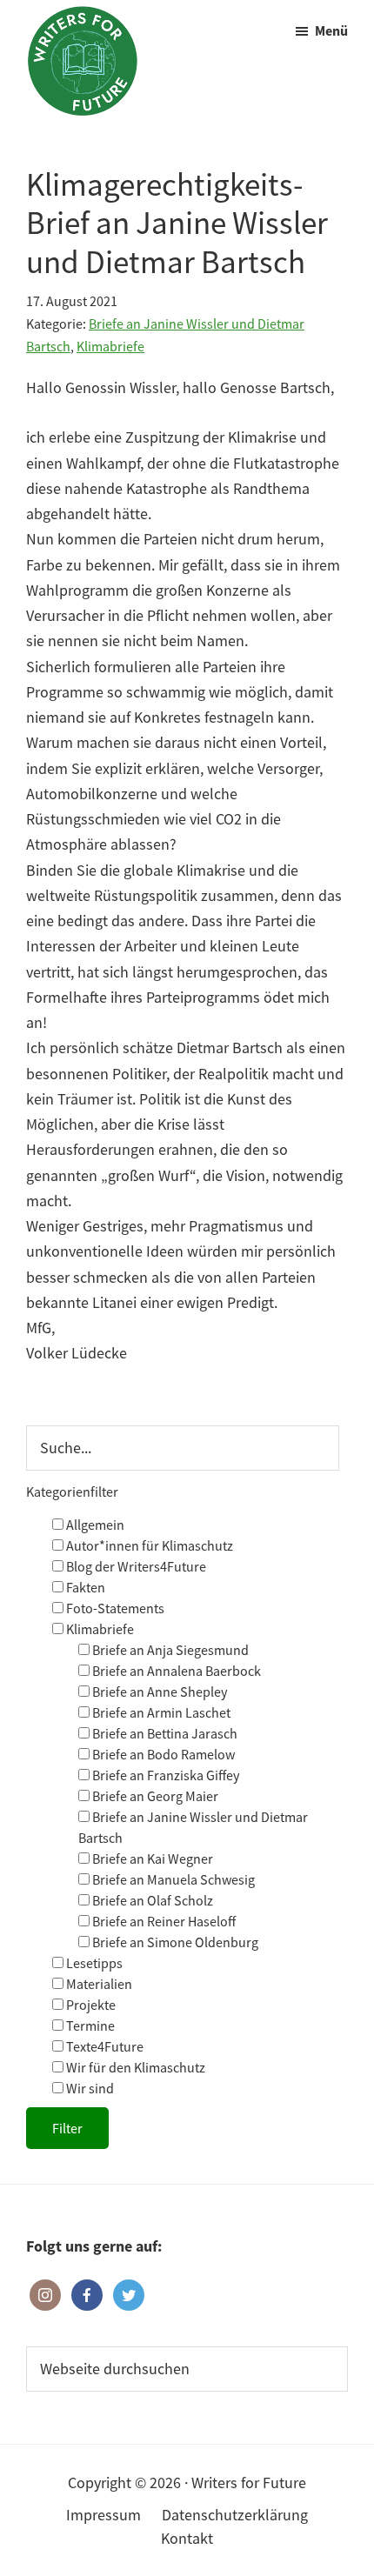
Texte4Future (104, 2046)
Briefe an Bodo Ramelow (162, 1754)
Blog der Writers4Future (135, 1566)
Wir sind (89, 2088)
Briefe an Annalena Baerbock (175, 1671)
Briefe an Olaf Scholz (151, 1900)
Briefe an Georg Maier (154, 1796)
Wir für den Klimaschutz (134, 2067)
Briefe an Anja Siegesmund (169, 1650)
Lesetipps (93, 1963)
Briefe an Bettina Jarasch (164, 1733)
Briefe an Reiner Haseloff (163, 1921)
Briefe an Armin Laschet (160, 1712)
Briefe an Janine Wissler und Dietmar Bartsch (193, 1827)
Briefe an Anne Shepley (158, 1692)
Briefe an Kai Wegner (151, 1859)
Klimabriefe (110, 346)
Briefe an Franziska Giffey (164, 1775)
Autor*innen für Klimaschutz (148, 1545)
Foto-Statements (114, 1608)
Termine (89, 2025)
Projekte (90, 2005)
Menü (331, 30)
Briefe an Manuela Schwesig (172, 1879)
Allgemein (94, 1525)
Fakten (84, 1587)
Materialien (98, 1984)
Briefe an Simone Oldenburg (174, 1942)
